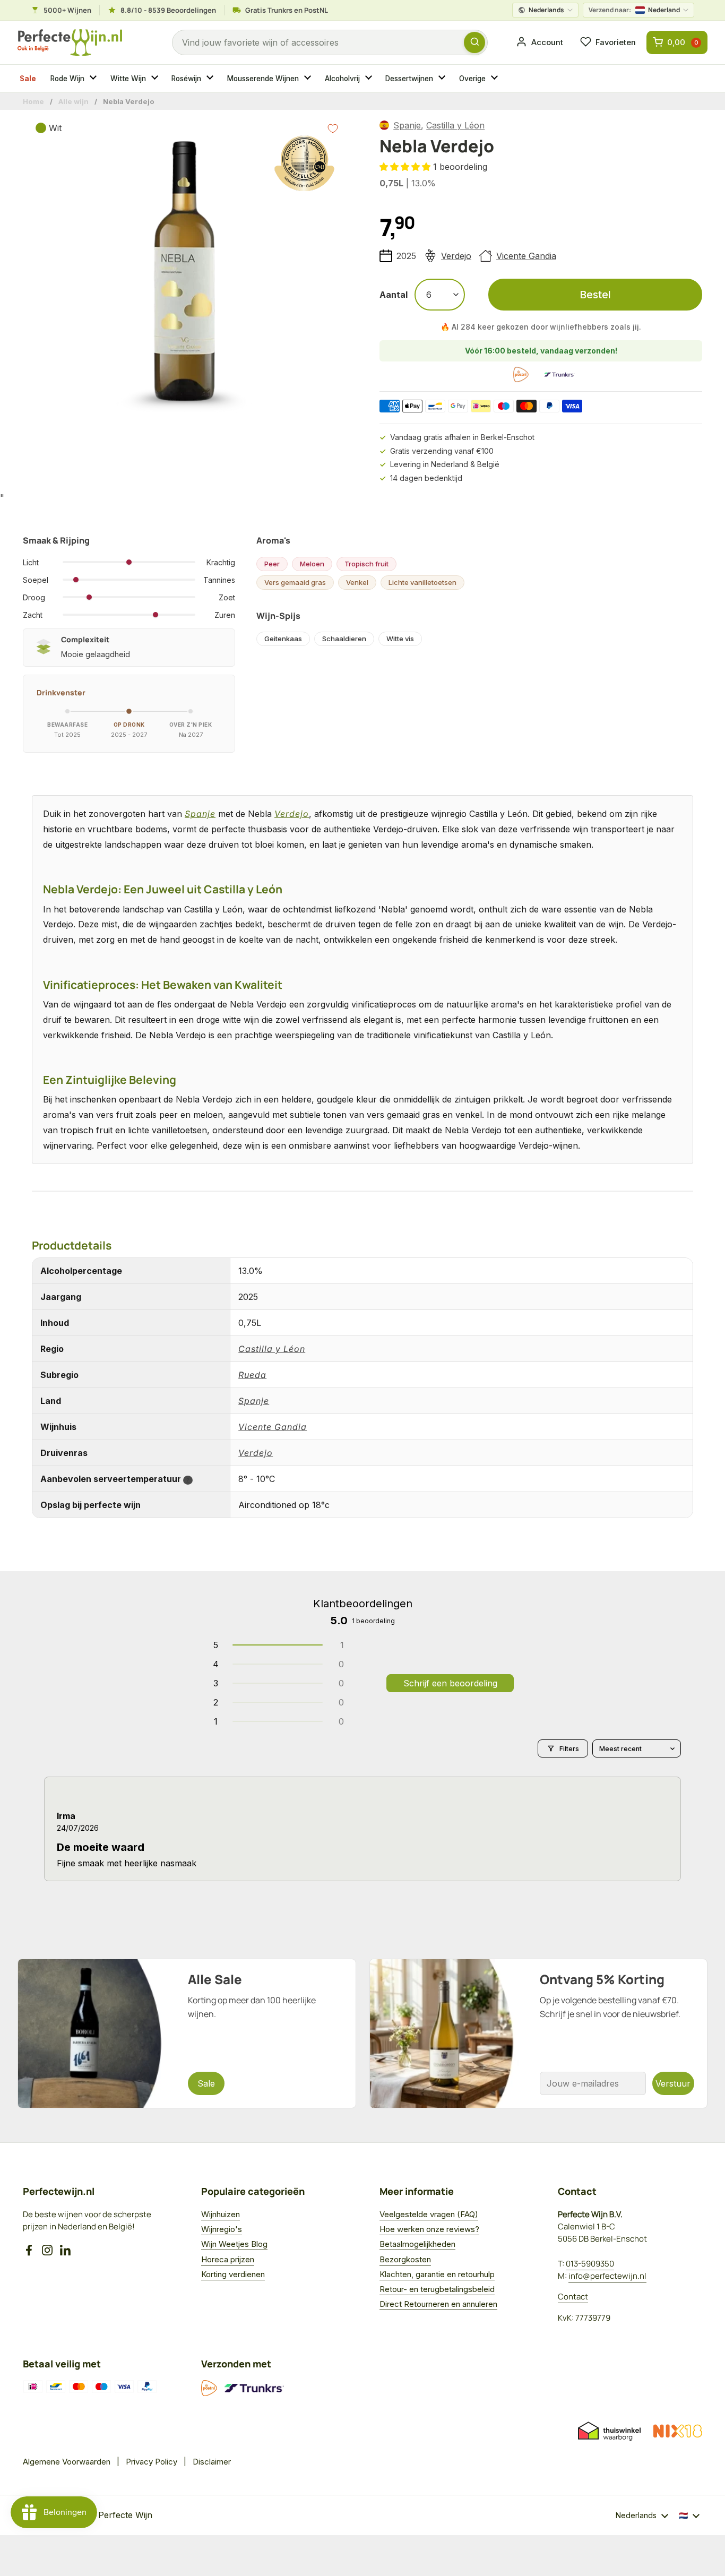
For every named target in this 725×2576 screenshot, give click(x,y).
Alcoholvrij (342, 79)
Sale (28, 79)
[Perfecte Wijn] (70, 43)
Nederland (634, 10)
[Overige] (496, 79)
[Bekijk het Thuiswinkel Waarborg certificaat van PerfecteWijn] (609, 2431)
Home (33, 101)
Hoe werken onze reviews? (429, 2229)
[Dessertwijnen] (443, 79)
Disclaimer (212, 2462)
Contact (573, 2297)
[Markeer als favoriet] (333, 128)
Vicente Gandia (526, 256)
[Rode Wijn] (94, 79)
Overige (472, 79)
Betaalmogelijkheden (417, 2244)
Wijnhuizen (221, 2214)
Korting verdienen (233, 2274)
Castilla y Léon (455, 125)
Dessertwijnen (409, 79)
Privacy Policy (152, 2462)
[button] (406, 167)
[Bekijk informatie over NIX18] (678, 2431)
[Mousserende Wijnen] (309, 79)
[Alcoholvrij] (370, 79)
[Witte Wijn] (156, 79)
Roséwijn (186, 79)
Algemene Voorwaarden (67, 2462)
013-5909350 (590, 2264)
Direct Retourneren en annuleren (438, 2304)
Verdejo (456, 256)
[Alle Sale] (187, 2034)
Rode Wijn (67, 79)
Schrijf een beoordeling (450, 1683)
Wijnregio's (222, 2229)
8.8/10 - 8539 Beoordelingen (168, 10)
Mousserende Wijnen (263, 79)
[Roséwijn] (211, 79)
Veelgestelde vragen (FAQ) (429, 2214)
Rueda (252, 1375)
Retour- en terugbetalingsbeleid (437, 2289)
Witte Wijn (128, 79)
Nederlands (546, 10)
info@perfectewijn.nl (607, 2276)
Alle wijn (74, 101)
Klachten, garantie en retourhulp (437, 2274)
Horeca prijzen (228, 2259)
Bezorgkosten (405, 2259)
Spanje (407, 125)
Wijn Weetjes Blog (234, 2244)
